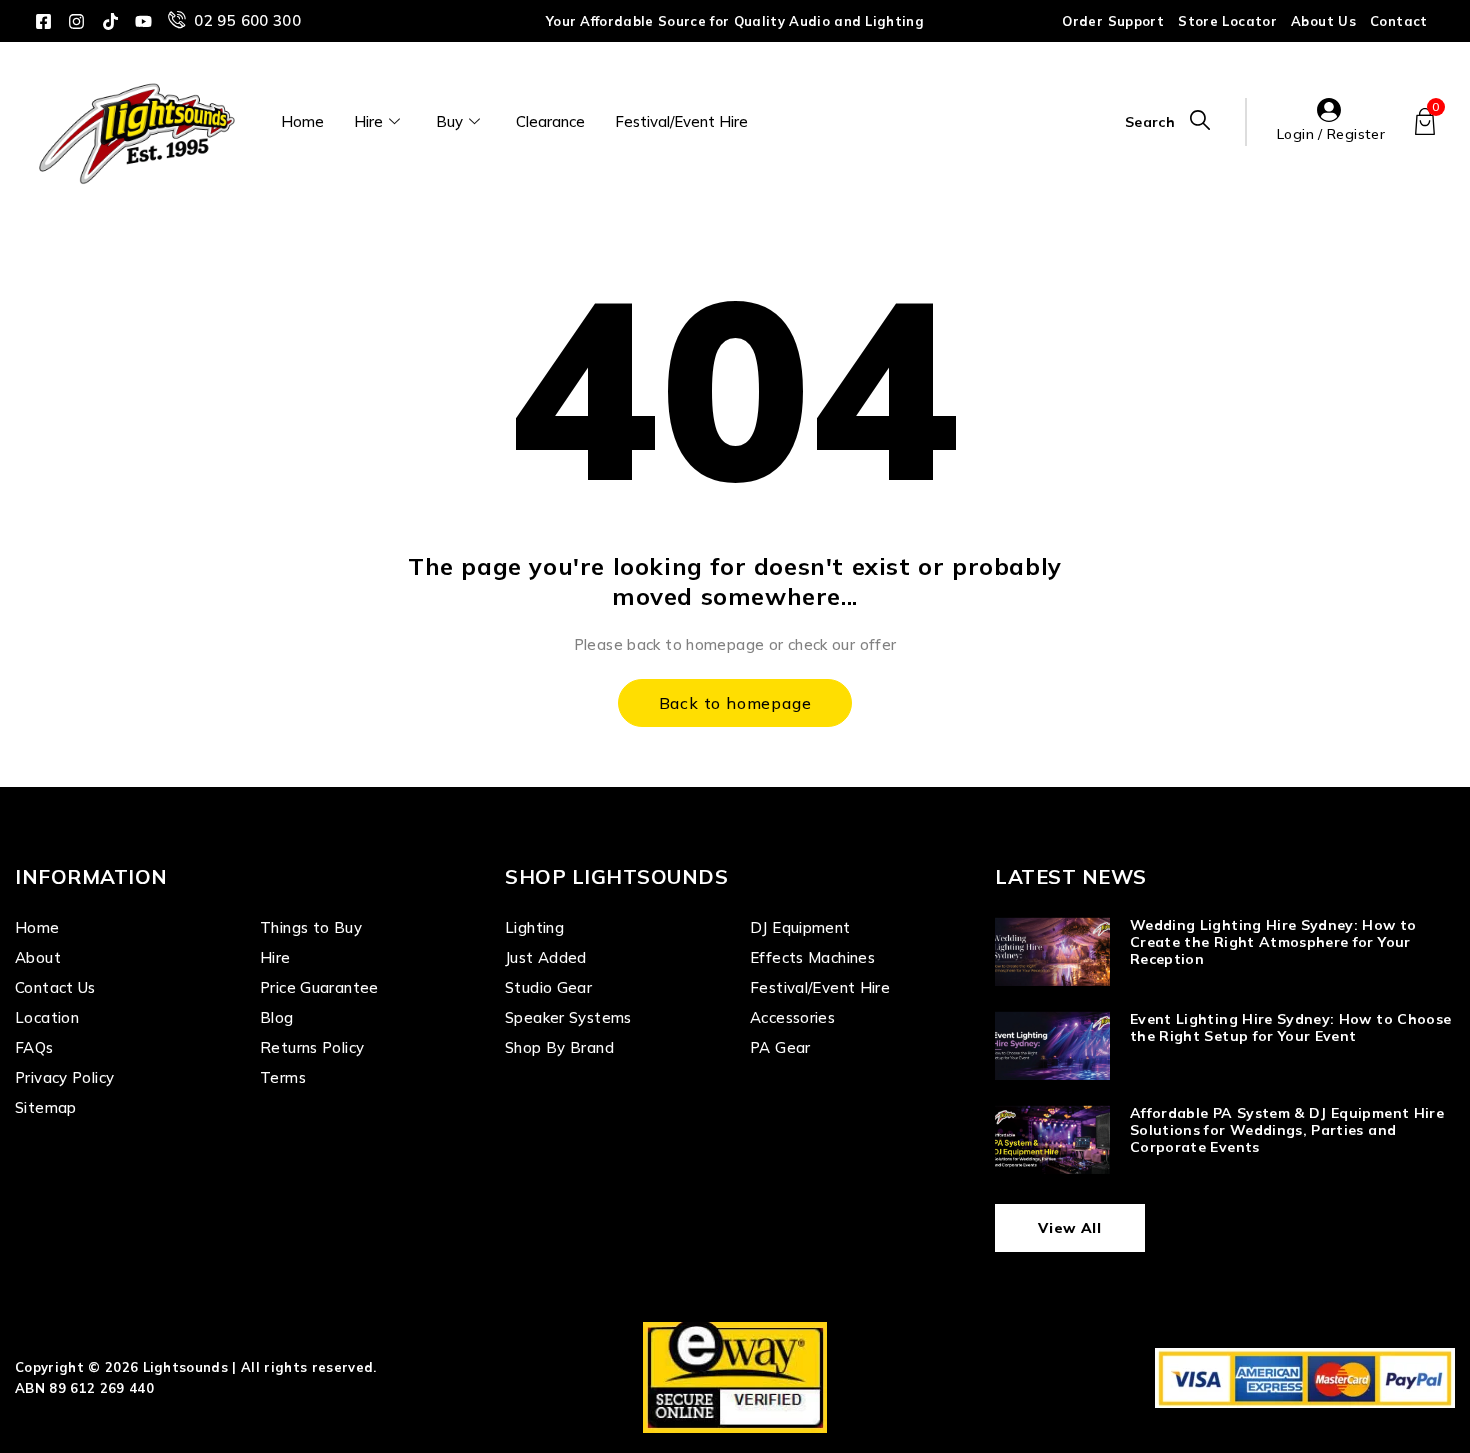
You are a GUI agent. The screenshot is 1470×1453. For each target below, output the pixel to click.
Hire (368, 121)
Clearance (550, 121)
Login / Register (1331, 134)
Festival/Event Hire (681, 121)
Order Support (1113, 21)
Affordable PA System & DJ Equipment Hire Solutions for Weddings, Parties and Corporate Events (1287, 1130)
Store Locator (1227, 21)
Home (302, 121)
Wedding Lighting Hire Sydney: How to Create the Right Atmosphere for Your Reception (1273, 942)
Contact (1399, 21)
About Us (1323, 21)
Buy (449, 121)
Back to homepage (735, 703)
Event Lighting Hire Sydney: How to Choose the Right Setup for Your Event (1290, 1027)
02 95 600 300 (247, 20)
